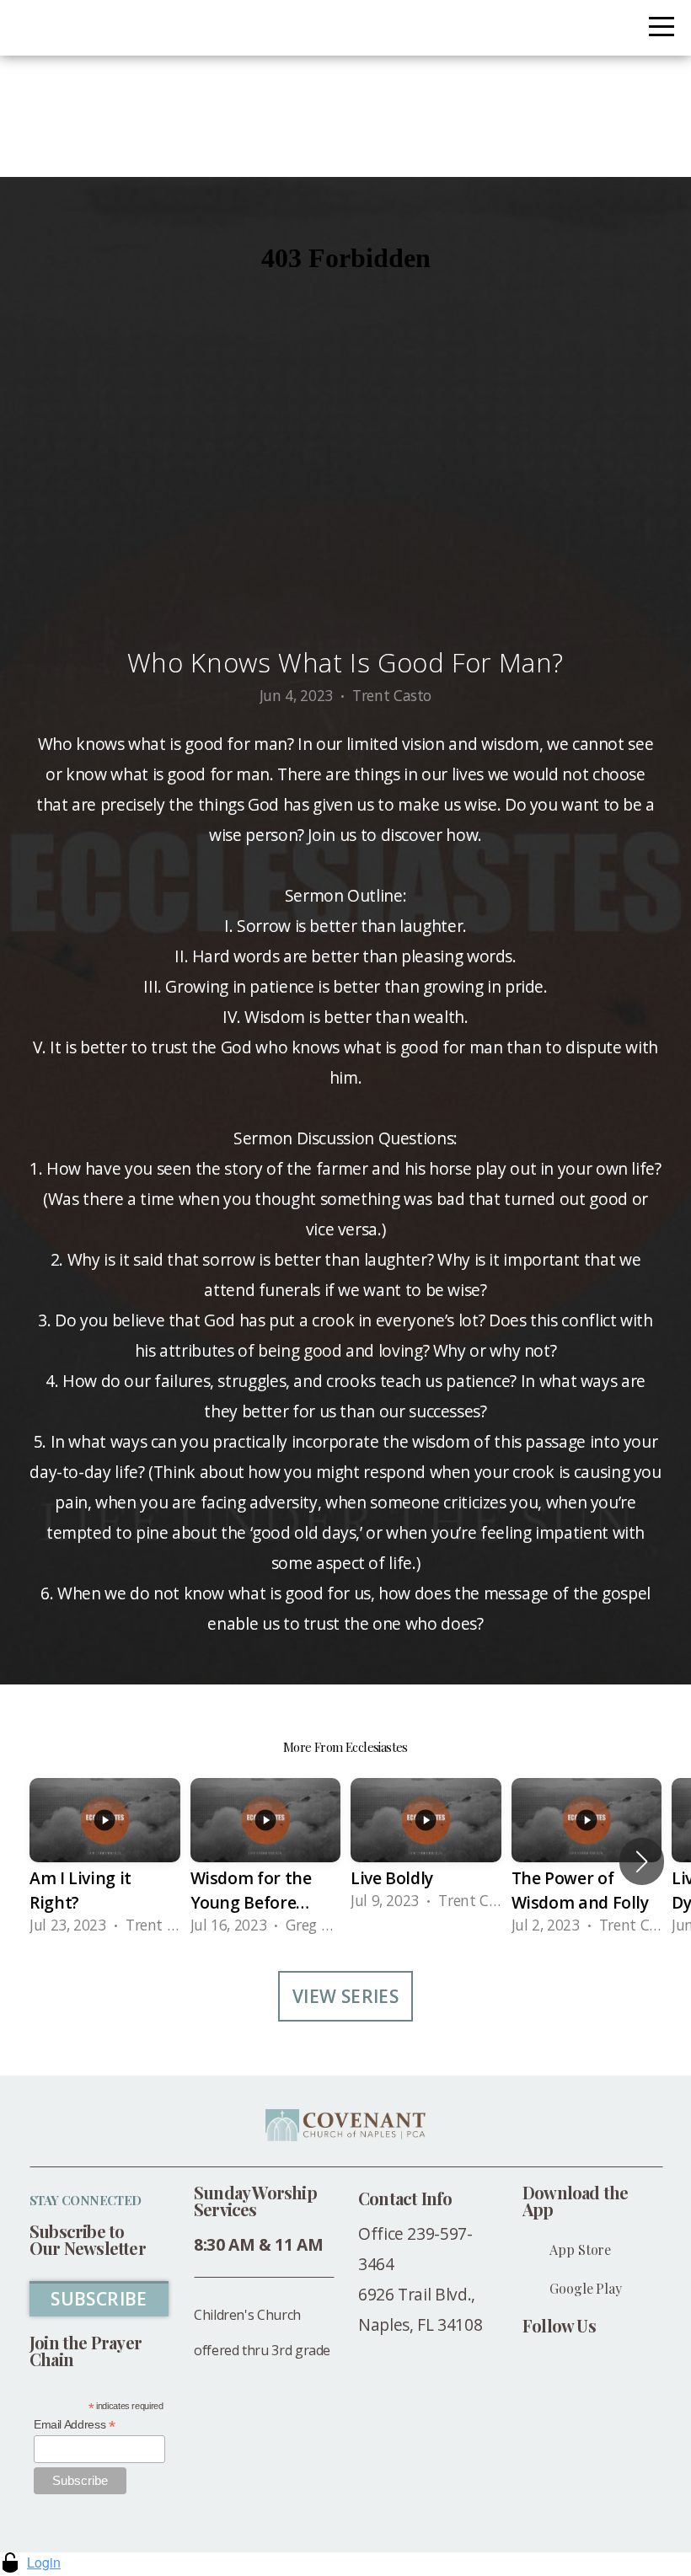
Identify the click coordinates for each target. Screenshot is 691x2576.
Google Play (585, 2288)
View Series (346, 1996)
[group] (105, 1862)
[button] (642, 1861)
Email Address (75, 2425)
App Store (580, 2249)
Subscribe (99, 2299)
